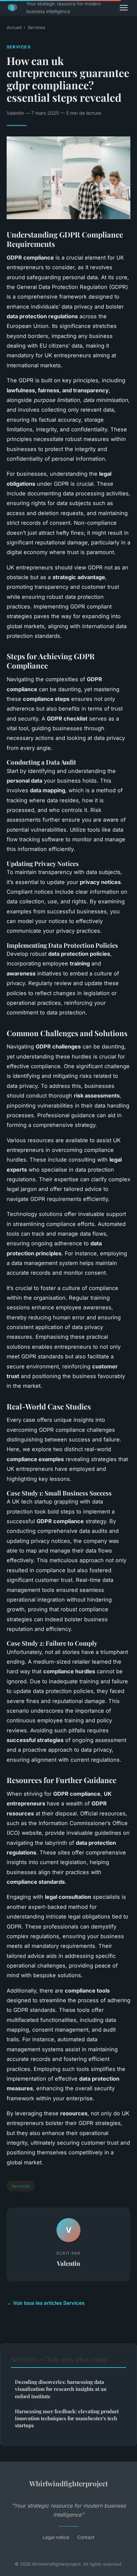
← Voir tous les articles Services (46, 2303)
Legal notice (56, 2537)
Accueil (14, 27)
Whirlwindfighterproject (68, 2483)
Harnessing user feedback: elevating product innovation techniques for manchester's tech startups (67, 2418)
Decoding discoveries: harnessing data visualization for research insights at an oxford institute (61, 2389)
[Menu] (124, 8)
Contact (86, 2537)
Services (36, 27)
